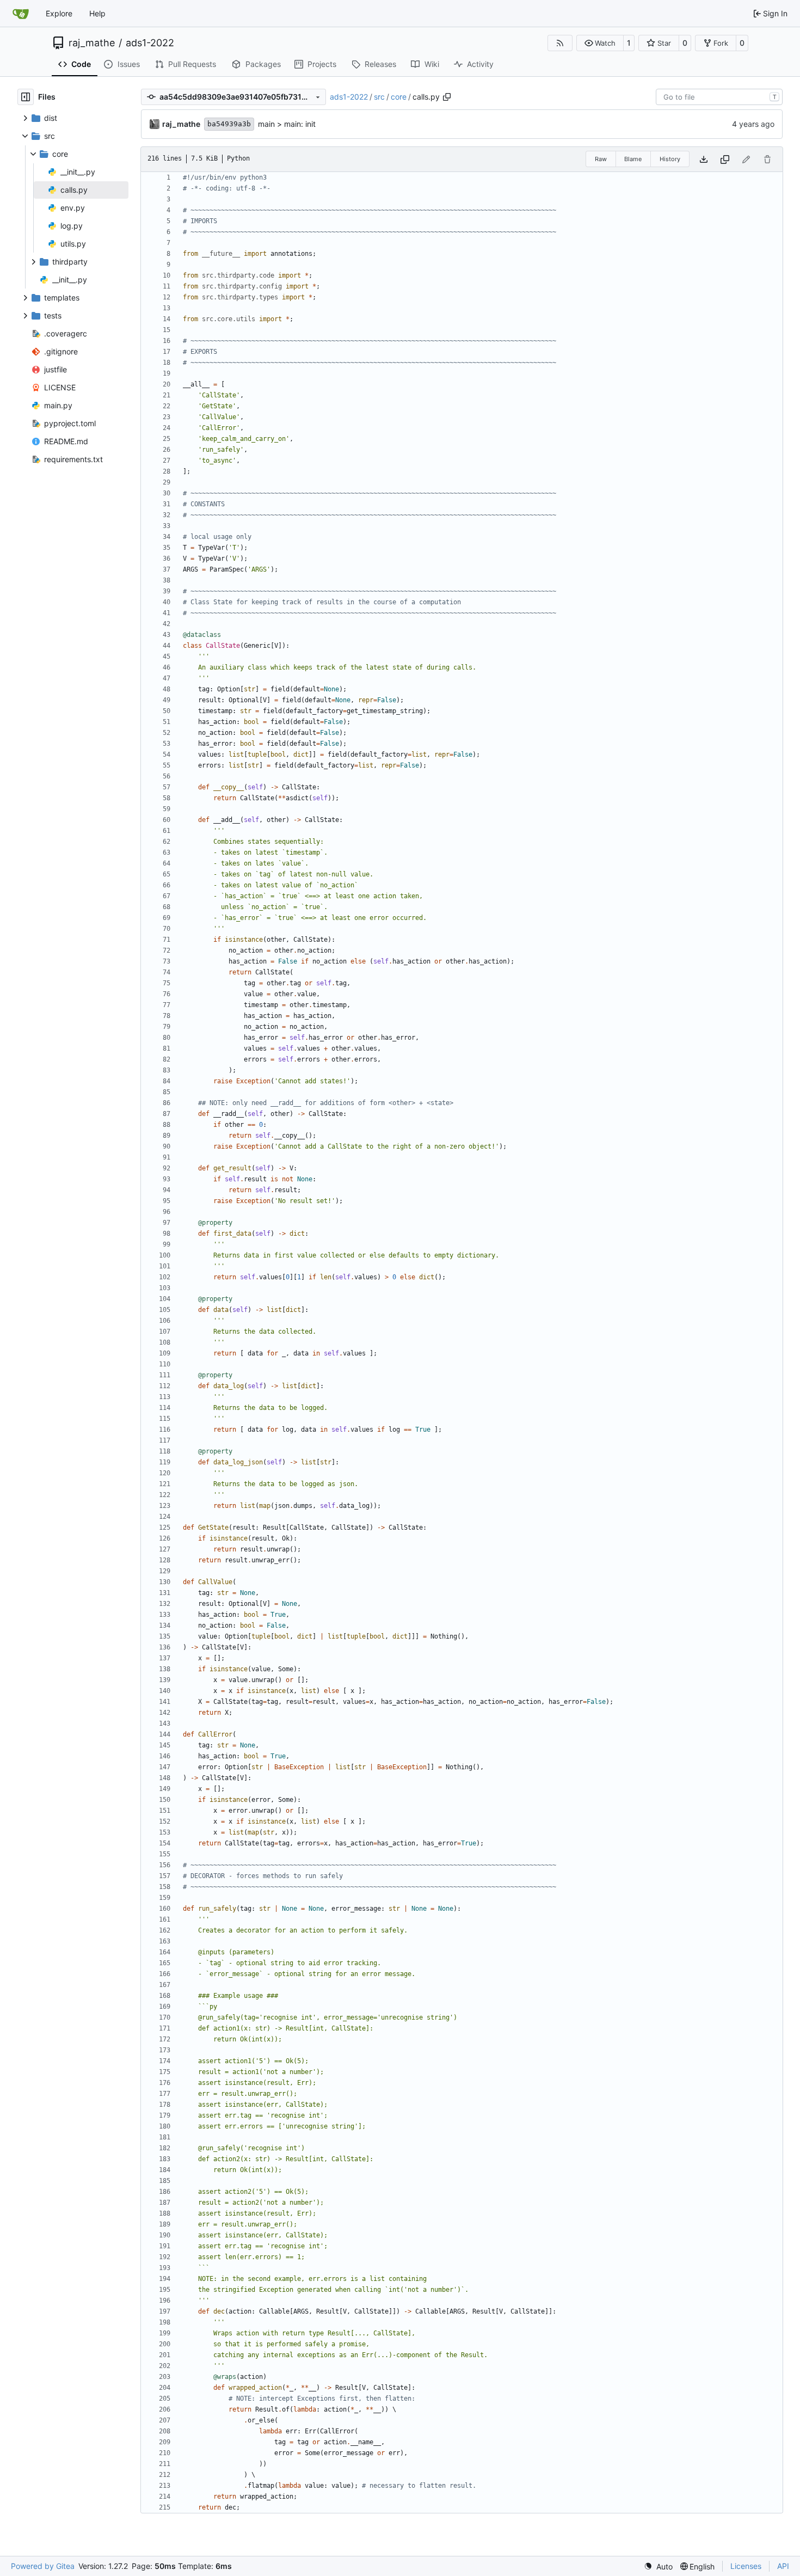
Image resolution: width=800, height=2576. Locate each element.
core (399, 97)
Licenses (746, 2566)
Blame (633, 159)
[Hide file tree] (26, 97)
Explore (59, 13)
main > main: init (287, 124)
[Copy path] (447, 97)
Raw (601, 159)
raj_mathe (92, 43)
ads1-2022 (150, 43)
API (783, 2566)
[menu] (658, 2566)
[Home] (21, 14)
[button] (600, 43)
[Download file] (704, 159)
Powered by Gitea (43, 2566)
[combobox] (719, 97)
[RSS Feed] (560, 43)
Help (97, 13)
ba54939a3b (229, 124)
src (379, 97)
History (670, 159)
